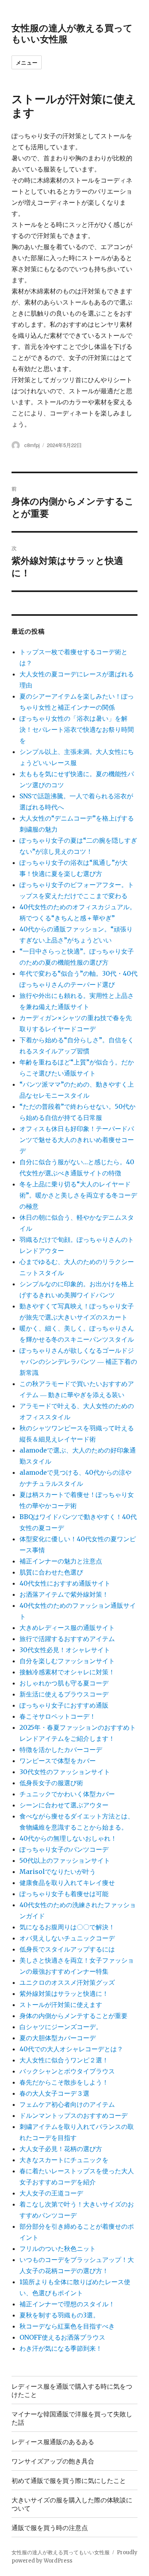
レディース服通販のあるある (53, 2442)
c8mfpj (32, 445)
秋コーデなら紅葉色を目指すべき (67, 2326)
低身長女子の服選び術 (51, 1783)
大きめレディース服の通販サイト (67, 1628)
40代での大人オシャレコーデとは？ (71, 2049)
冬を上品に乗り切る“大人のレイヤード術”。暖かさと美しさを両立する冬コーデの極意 (78, 1195)
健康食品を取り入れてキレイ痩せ (67, 1883)
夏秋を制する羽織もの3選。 (59, 2315)
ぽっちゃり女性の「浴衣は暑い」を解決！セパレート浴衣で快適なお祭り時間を (77, 729)
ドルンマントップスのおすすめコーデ (74, 2115)
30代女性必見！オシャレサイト (65, 1650)
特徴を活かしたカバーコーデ (61, 1750)
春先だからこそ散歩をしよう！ (64, 2082)
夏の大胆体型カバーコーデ (58, 2038)
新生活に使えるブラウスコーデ (64, 1694)
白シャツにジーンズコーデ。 (61, 2027)
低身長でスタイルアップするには (67, 1949)
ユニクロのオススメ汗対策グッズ (67, 1982)
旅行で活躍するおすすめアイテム (67, 1639)
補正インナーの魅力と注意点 (61, 1561)
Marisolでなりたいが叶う (58, 1872)
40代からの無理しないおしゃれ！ (68, 1838)
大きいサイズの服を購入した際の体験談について (72, 2504)
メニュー (27, 62)
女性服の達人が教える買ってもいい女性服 (72, 33)
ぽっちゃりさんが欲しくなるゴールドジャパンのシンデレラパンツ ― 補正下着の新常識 (78, 1361)
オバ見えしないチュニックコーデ (67, 1938)
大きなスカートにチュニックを (64, 2160)
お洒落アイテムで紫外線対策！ (64, 1594)
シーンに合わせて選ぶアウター (64, 1805)
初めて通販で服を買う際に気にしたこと (69, 2480)
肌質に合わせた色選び (51, 1572)
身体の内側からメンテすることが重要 (74, 2016)
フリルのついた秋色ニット (58, 2249)
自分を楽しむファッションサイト (67, 1661)
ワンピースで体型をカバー (58, 1761)
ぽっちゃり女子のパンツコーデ (64, 1849)
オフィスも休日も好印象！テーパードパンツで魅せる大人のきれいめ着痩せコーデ (77, 1140)
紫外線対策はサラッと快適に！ (64, 1993)
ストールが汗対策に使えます (61, 2005)
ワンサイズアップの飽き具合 (53, 2461)
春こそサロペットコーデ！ (58, 1716)
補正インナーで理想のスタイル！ (67, 2304)
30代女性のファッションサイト (65, 1772)
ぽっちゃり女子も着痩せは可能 (64, 1894)
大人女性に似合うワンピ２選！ (64, 2060)
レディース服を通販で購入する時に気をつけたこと (72, 2390)
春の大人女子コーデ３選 (54, 2093)
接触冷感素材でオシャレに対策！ (67, 1672)
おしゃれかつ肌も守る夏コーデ (64, 1683)
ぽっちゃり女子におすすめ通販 (64, 1705)
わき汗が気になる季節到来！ (61, 2348)
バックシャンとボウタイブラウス (67, 2071)
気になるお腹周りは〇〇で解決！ (67, 1927)
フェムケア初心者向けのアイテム (67, 2104)
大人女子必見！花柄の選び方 (61, 2149)
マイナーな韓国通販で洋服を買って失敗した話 (72, 2418)
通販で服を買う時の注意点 (50, 2527)
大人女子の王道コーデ (51, 2193)
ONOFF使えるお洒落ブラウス (62, 2337)
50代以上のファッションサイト (65, 1860)
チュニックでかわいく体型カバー (67, 1794)
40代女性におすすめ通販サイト (65, 1583)
